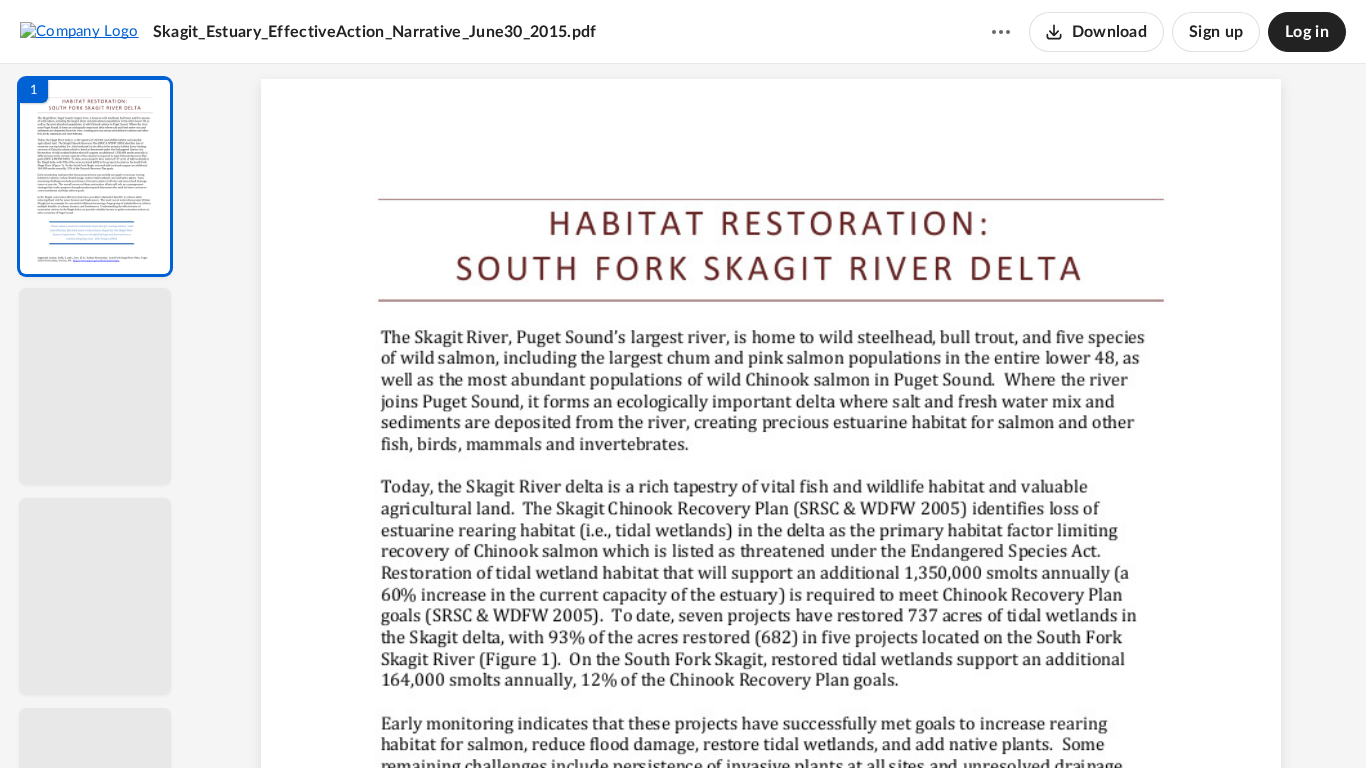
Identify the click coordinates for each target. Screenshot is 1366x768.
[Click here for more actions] (1001, 32)
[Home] (79, 31)
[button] (95, 176)
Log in (1307, 32)
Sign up (1216, 32)
